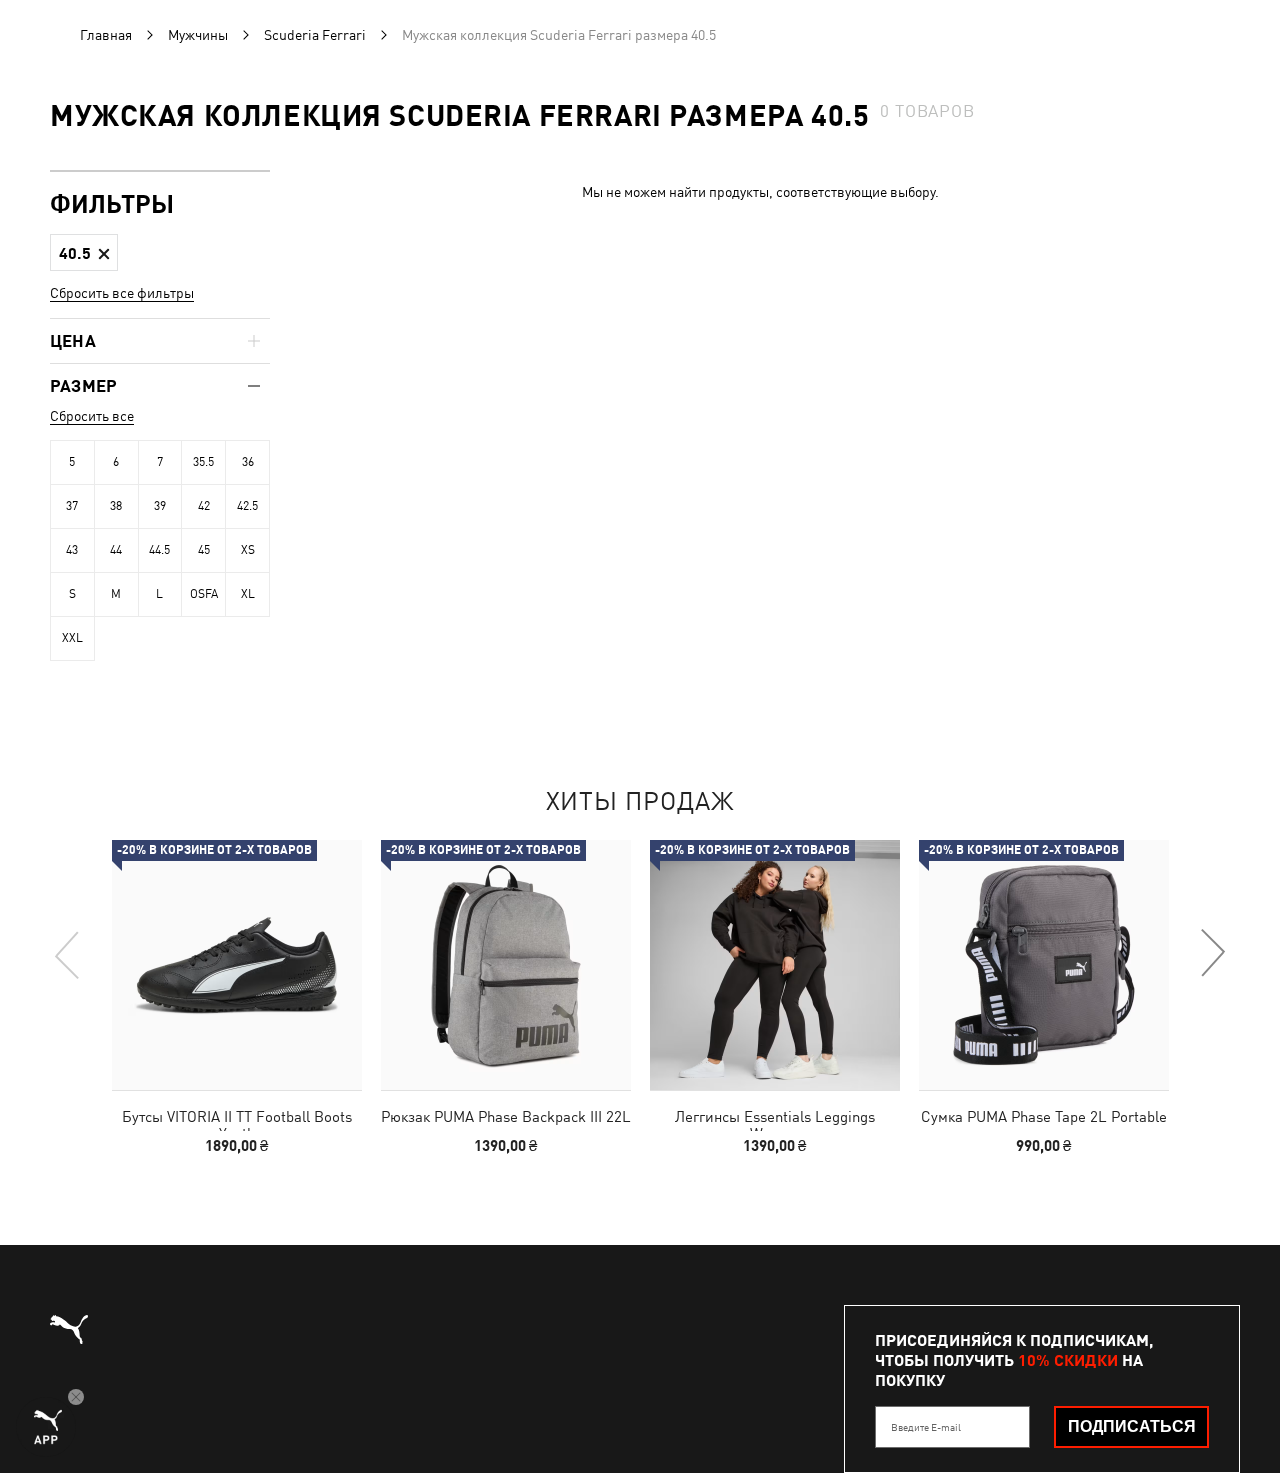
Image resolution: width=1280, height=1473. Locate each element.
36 (248, 462)
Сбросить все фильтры (122, 293)
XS (248, 550)
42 (204, 506)
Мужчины (198, 35)
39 (160, 506)
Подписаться (1132, 1426)
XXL (72, 638)
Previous (68, 954)
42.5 (247, 506)
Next (1212, 954)
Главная (106, 35)
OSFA (204, 594)
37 (72, 506)
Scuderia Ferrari (315, 35)
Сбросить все (92, 416)
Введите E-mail (926, 1427)
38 (116, 506)
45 (204, 550)
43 (72, 550)
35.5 (203, 462)
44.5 (159, 550)
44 (116, 550)
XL (248, 594)
